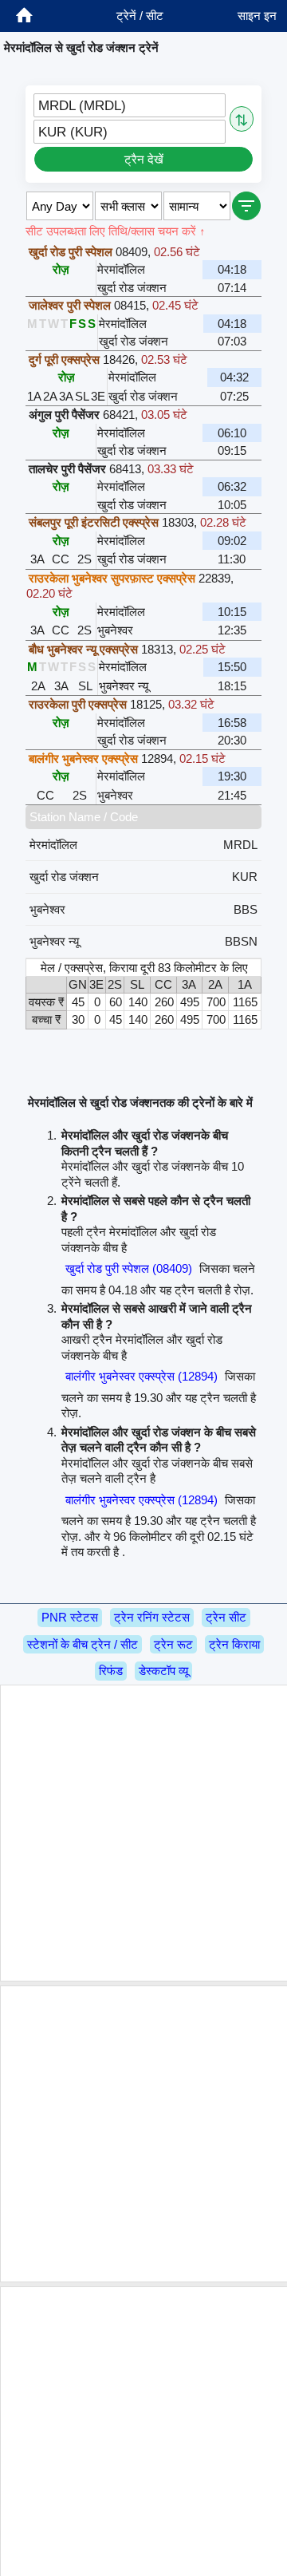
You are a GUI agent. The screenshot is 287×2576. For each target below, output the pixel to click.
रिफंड (111, 1671)
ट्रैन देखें (144, 159)
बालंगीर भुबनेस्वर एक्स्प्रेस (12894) (142, 1376)
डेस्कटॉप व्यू (163, 1671)
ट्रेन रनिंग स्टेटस (152, 1617)
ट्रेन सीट (226, 1617)
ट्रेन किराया (234, 1644)
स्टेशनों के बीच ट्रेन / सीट (83, 1644)
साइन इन (257, 16)
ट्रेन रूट (173, 1644)
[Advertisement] (143, 1833)
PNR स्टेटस (70, 1617)
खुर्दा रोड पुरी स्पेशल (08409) (129, 1268)
